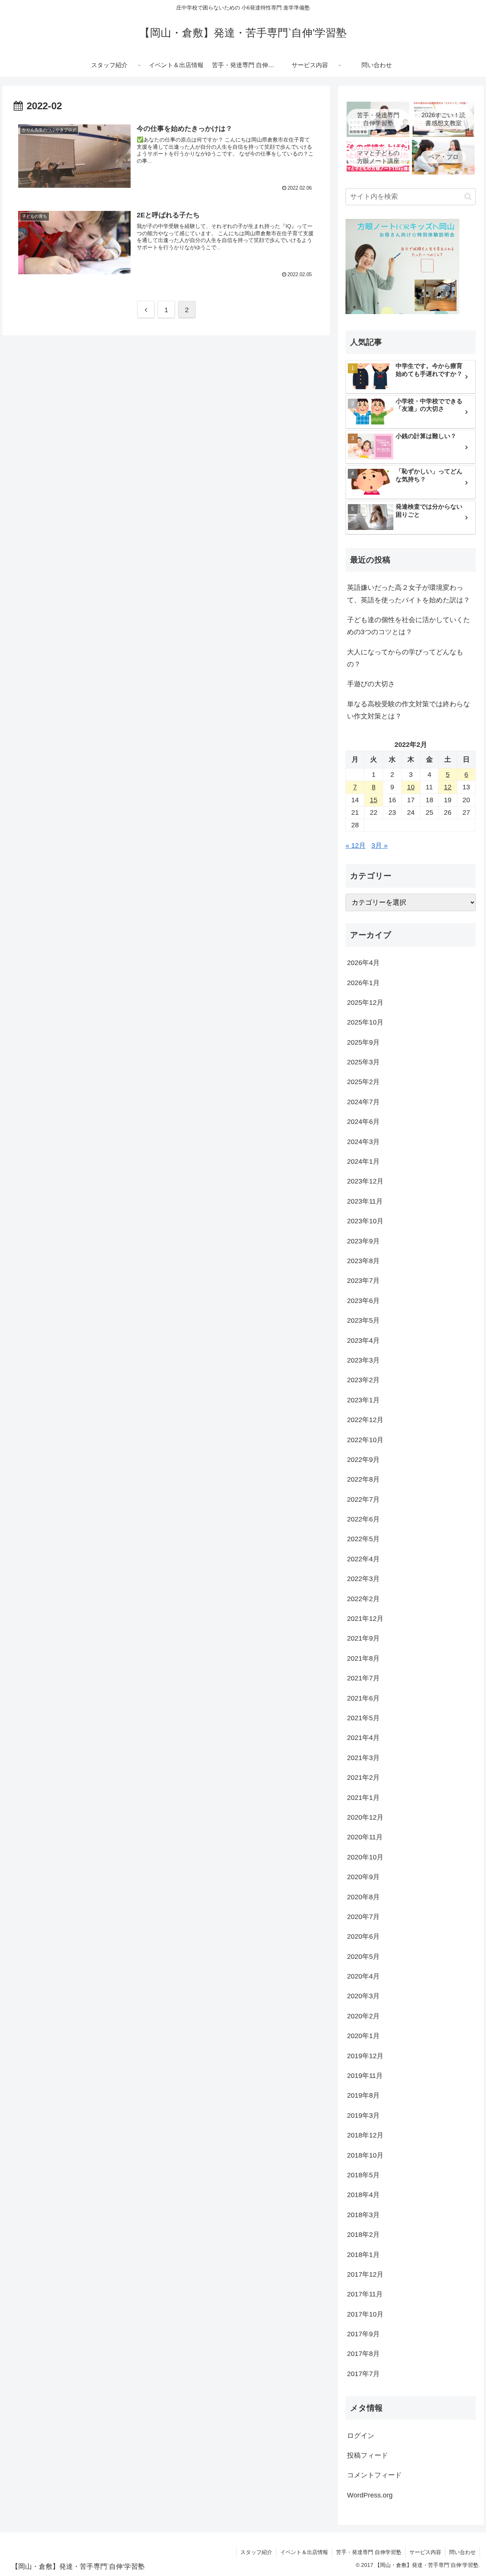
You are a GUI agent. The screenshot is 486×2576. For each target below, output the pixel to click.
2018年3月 (363, 2215)
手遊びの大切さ (371, 684)
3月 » (379, 846)
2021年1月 (363, 1797)
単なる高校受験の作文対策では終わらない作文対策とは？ (409, 710)
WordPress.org (370, 2495)
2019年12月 (365, 2056)
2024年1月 (363, 1161)
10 (411, 787)
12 (448, 787)
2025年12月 (365, 1003)
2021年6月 (363, 1698)
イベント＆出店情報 (304, 2552)
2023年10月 (365, 1221)
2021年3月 (363, 1757)
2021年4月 (363, 1738)
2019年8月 (363, 2095)
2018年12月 (365, 2135)
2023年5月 (363, 1320)
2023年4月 (363, 1340)
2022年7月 (363, 1499)
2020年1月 (363, 2036)
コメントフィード (374, 2475)
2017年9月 (363, 2334)
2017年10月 (365, 2314)
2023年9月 (363, 1241)
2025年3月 (363, 1062)
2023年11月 (365, 1201)
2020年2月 (363, 2016)
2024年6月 (363, 1122)
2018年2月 (363, 2235)
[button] (468, 197)
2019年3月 (363, 2115)
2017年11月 (365, 2294)
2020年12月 (365, 1817)
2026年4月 (363, 963)
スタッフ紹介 (256, 2552)
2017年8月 (363, 2354)
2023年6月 (363, 1300)
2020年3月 (363, 1996)
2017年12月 (365, 2274)
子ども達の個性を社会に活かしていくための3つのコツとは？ (409, 626)
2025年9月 (363, 1042)
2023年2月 (363, 1380)
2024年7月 (363, 1102)
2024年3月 (363, 1141)
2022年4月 (363, 1559)
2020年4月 (363, 1976)
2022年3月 (363, 1579)
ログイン (361, 2435)
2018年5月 (363, 2175)
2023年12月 (365, 1181)
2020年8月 (363, 1897)
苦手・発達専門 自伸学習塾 (369, 2552)
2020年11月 (365, 1837)
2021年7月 (363, 1678)
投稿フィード (368, 2455)
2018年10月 (365, 2155)
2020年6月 (363, 1936)
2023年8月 (363, 1261)
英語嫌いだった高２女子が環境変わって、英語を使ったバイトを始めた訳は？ (409, 594)
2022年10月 (365, 1440)
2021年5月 (363, 1718)
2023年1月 (363, 1400)
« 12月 (356, 846)
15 (374, 800)
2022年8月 (363, 1479)
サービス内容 (425, 2552)
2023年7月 (363, 1281)
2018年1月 (363, 2254)
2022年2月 (363, 1598)
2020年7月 (363, 1917)
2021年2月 (363, 1778)
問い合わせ (462, 2552)
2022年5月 (363, 1539)
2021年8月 (363, 1658)
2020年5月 (363, 1956)
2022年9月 (363, 1460)
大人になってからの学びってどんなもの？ (405, 658)
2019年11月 (365, 2076)
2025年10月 (365, 1022)
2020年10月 (365, 1857)
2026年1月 (363, 982)
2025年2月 (363, 1082)
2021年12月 (365, 1619)
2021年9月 (363, 1638)
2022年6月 (363, 1519)
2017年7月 (363, 2373)
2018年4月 (363, 2195)
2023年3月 (363, 1360)
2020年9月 (363, 1877)
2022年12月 (365, 1420)
